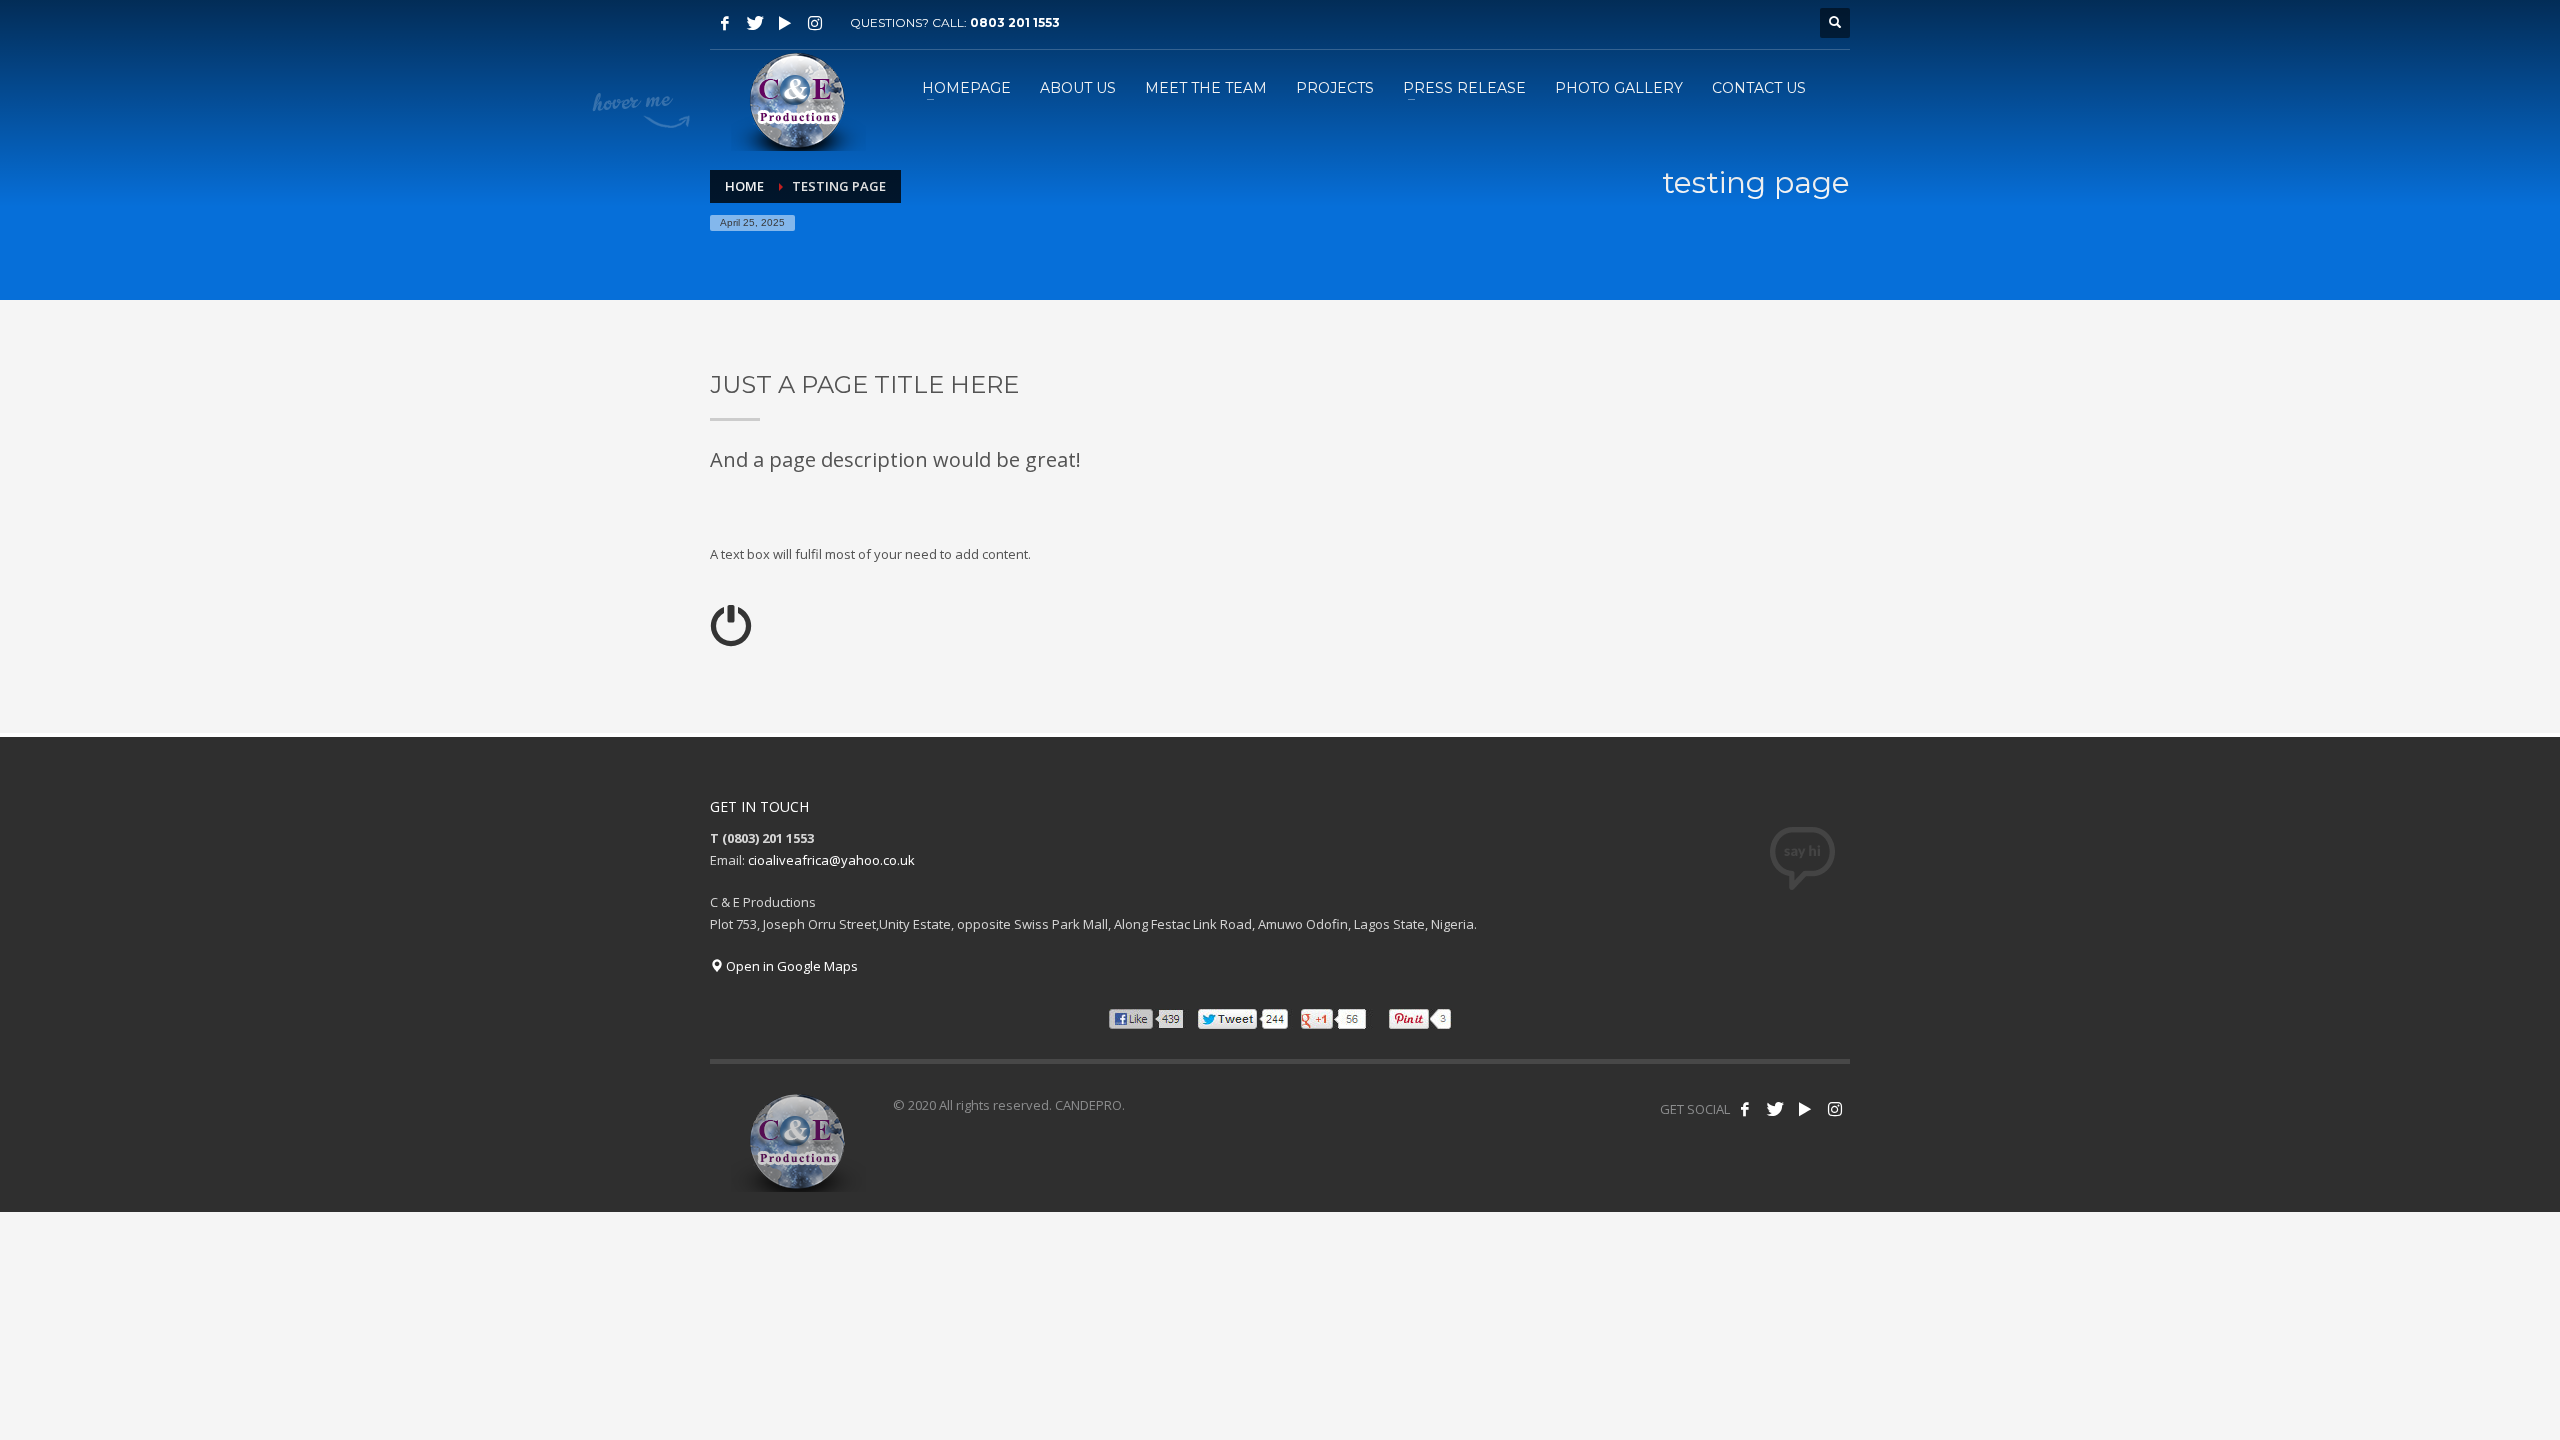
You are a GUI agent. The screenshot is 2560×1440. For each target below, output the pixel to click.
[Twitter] (755, 23)
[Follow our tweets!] (1775, 1109)
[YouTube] (785, 23)
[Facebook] (725, 23)
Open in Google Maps (790, 966)
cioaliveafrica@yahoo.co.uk (831, 860)
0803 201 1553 (1015, 22)
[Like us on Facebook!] (1745, 1109)
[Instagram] (815, 23)
